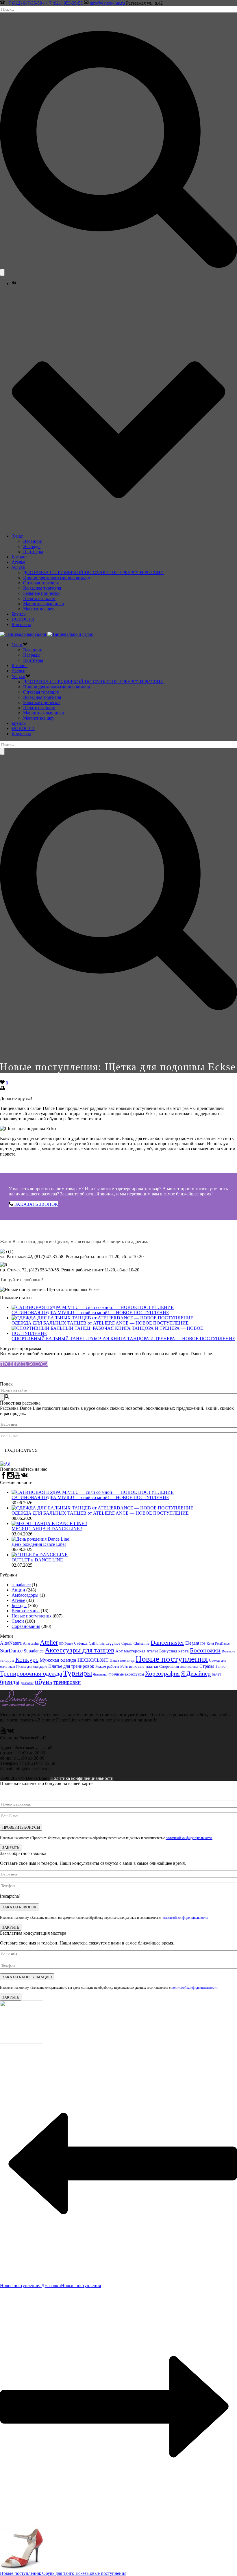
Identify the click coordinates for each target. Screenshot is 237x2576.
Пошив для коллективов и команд (57, 578)
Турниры (78, 1673)
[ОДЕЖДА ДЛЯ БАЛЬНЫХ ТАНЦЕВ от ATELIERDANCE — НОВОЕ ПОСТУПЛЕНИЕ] (102, 1318)
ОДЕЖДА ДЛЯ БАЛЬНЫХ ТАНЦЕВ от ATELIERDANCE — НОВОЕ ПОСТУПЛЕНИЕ (100, 1323)
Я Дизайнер (196, 1674)
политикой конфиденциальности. (189, 1838)
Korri (210, 1644)
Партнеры (33, 552)
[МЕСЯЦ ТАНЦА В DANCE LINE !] (49, 1523)
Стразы (207, 1666)
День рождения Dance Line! (39, 1544)
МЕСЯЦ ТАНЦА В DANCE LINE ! (47, 1529)
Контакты (21, 624)
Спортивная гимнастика (179, 1666)
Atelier (49, 1642)
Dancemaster (167, 1642)
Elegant (192, 1643)
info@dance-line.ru (107, 3)
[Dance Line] (47, 634)
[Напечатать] (2, 1089)
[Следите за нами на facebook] (3, 1477)
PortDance (222, 1643)
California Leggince (104, 1643)
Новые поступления (32, 1616)
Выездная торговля (42, 588)
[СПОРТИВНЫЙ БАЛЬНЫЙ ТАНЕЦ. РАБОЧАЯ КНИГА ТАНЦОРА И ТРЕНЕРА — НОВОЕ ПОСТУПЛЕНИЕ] (124, 1333)
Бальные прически (41, 593)
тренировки (67, 1682)
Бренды (19, 614)
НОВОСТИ (23, 619)
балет (216, 1674)
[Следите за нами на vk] (24, 1477)
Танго (220, 1666)
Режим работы (107, 1667)
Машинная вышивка (43, 604)
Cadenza (81, 1643)
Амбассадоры (25, 1595)
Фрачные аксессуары (126, 1674)
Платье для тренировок (71, 1666)
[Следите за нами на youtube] (17, 1477)
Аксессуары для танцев (79, 1650)
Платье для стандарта (32, 1667)
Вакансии (33, 541)
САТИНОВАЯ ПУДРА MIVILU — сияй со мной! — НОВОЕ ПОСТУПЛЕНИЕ (90, 1313)
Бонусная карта (174, 1651)
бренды (10, 1682)
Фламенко (100, 1674)
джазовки (27, 1683)
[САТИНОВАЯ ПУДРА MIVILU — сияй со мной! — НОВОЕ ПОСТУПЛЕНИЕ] (93, 1307)
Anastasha (31, 1643)
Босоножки (205, 1650)
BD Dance (66, 1643)
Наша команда (122, 1660)
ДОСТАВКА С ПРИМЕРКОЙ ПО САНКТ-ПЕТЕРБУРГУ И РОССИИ (93, 572)
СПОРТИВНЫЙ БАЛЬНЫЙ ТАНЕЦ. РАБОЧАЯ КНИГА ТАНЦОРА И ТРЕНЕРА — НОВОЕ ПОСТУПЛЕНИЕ (123, 1339)
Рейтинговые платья (139, 1666)
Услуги (18, 567)
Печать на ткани (39, 598)
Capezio (127, 1643)
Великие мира (26, 1611)
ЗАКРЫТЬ (11, 1847)
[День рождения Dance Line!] (41, 1539)
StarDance (11, 1651)
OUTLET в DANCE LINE (37, 1560)
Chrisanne (141, 1643)
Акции (18, 1590)
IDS (203, 1643)
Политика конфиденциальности (82, 1778)
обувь (43, 1681)
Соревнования (26, 1626)
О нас (17, 536)
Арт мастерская (130, 1651)
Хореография (162, 1674)
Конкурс (27, 1660)
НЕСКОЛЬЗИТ (93, 1660)
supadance (21, 1585)
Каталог (20, 557)
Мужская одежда (58, 1660)
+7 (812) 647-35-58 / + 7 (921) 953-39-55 (44, 3)
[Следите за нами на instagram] (10, 1477)
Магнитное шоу (39, 609)
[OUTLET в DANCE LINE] (40, 1555)
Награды (32, 546)
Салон (18, 1621)
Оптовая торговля (41, 583)
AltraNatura (11, 1643)
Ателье (18, 562)
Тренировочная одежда (31, 1674)
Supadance (34, 1651)
